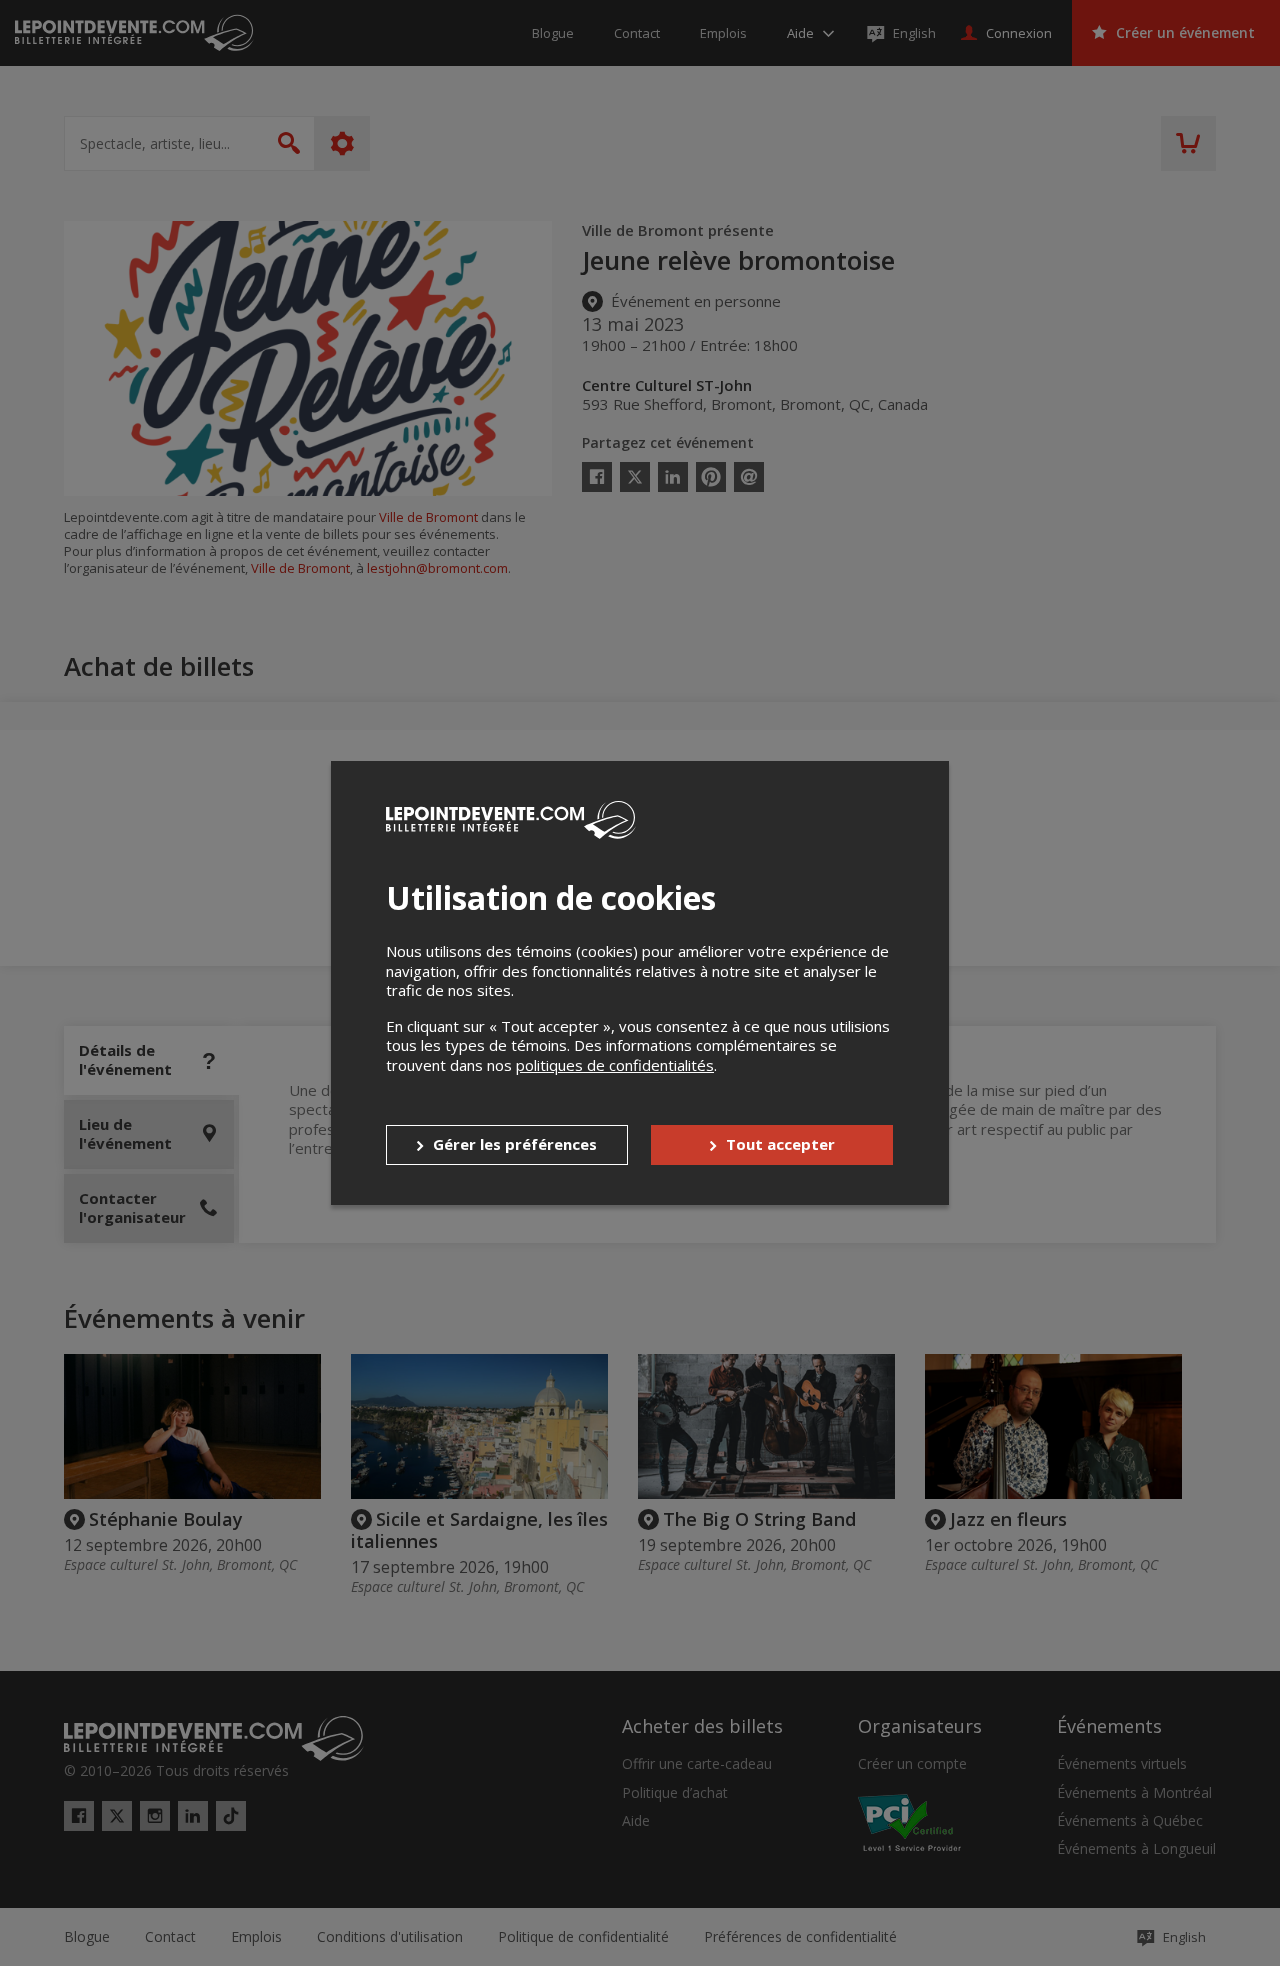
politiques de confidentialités (615, 1065)
